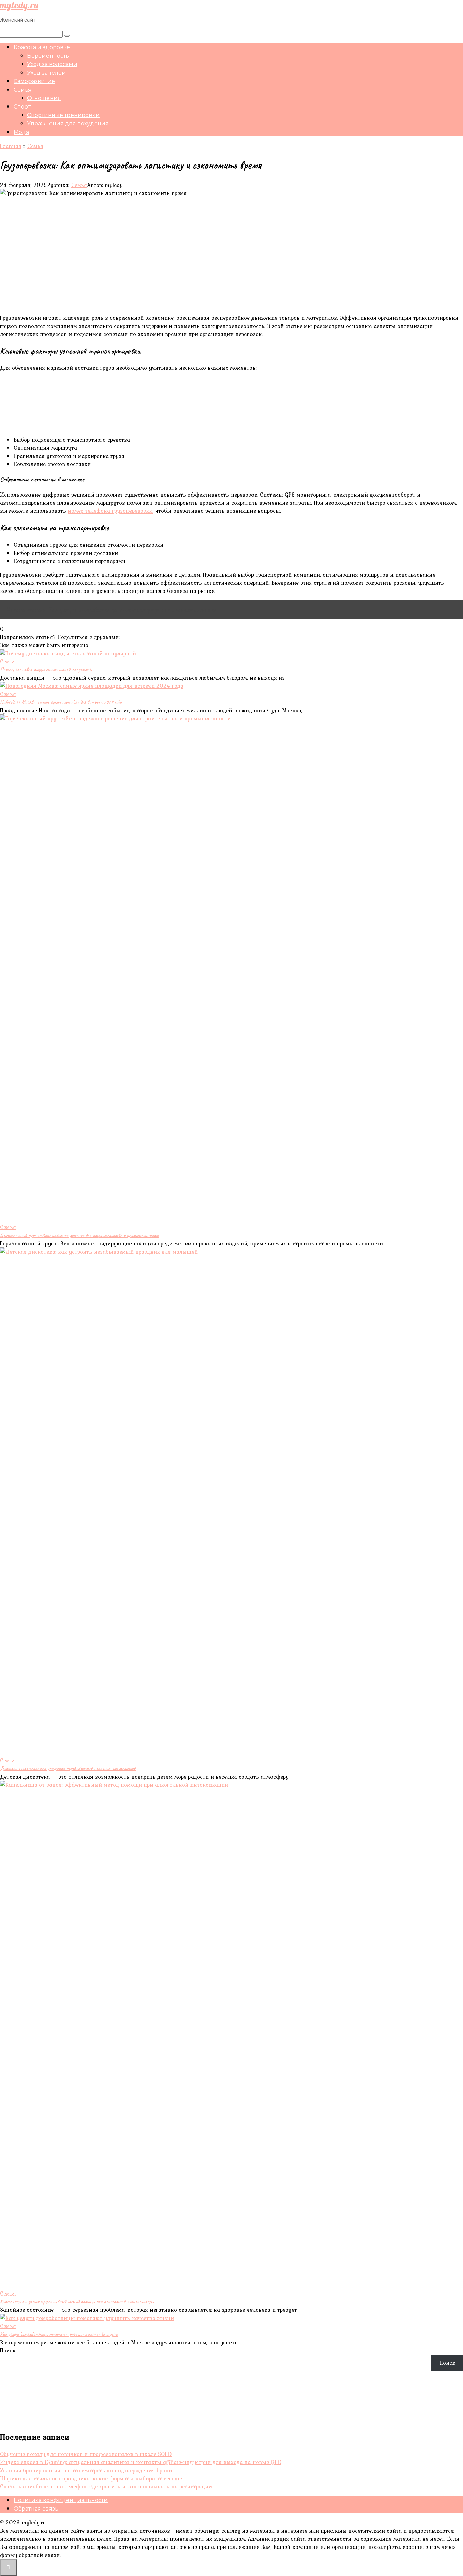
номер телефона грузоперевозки (110, 511)
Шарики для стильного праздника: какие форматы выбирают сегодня (92, 2478)
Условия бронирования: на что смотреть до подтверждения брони (86, 2470)
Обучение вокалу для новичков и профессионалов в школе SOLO (86, 2454)
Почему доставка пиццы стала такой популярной (46, 670)
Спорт (22, 107)
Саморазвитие (34, 81)
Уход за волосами (52, 64)
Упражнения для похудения (68, 124)
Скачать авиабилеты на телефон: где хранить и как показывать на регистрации (106, 2486)
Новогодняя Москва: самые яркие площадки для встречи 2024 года (61, 702)
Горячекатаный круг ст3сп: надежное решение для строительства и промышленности (79, 1235)
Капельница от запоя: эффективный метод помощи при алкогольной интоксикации (77, 2302)
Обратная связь (36, 2509)
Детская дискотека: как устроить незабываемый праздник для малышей (68, 1768)
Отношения (44, 98)
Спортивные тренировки (63, 115)
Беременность (48, 56)
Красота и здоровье (42, 47)
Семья (23, 90)
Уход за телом (47, 73)
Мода (21, 132)
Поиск (8, 2350)
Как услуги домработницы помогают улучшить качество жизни (59, 2334)
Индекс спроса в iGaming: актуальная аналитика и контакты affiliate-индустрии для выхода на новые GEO (141, 2462)
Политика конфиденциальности (61, 2500)
